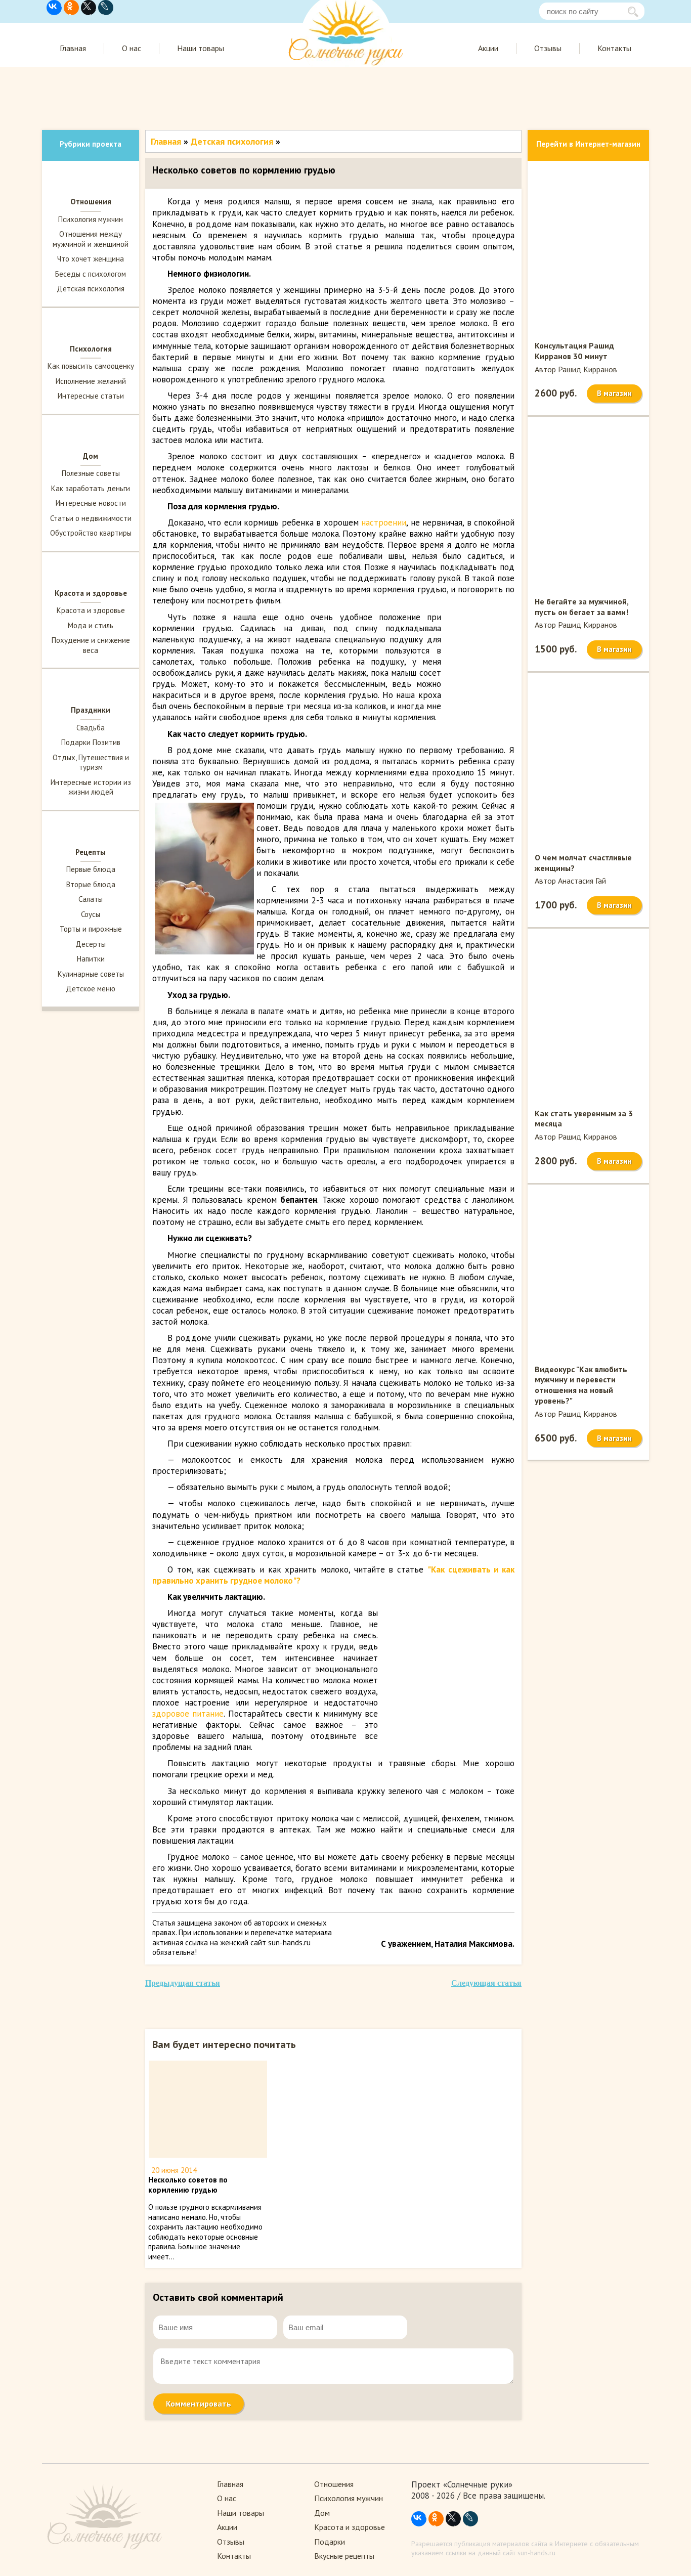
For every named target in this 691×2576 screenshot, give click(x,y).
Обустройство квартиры (91, 533)
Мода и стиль (91, 625)
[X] (89, 8)
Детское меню (91, 989)
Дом (322, 2513)
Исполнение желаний (91, 381)
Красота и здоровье (91, 610)
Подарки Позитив (91, 742)
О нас (132, 48)
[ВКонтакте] (54, 8)
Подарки (330, 2542)
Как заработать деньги (91, 488)
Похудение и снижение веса (91, 645)
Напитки (91, 959)
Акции (488, 48)
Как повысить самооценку (91, 366)
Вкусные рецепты (344, 2556)
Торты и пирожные (91, 929)
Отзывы (548, 48)
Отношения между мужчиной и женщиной (91, 239)
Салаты (91, 899)
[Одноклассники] (71, 8)
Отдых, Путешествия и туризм (91, 762)
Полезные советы (91, 473)
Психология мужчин (91, 219)
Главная (73, 48)
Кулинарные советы (91, 974)
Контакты (614, 48)
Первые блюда (91, 869)
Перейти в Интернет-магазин (588, 144)
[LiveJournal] (106, 8)
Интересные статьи (91, 396)
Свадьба (91, 728)
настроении (384, 522)
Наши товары (201, 48)
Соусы (91, 914)
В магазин (614, 393)
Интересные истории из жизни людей (91, 787)
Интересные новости (91, 503)
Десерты (91, 944)
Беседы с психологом (91, 274)
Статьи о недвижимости (91, 518)
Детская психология (91, 289)
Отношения (334, 2484)
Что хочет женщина (91, 259)
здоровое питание (188, 1714)
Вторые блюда (91, 884)
